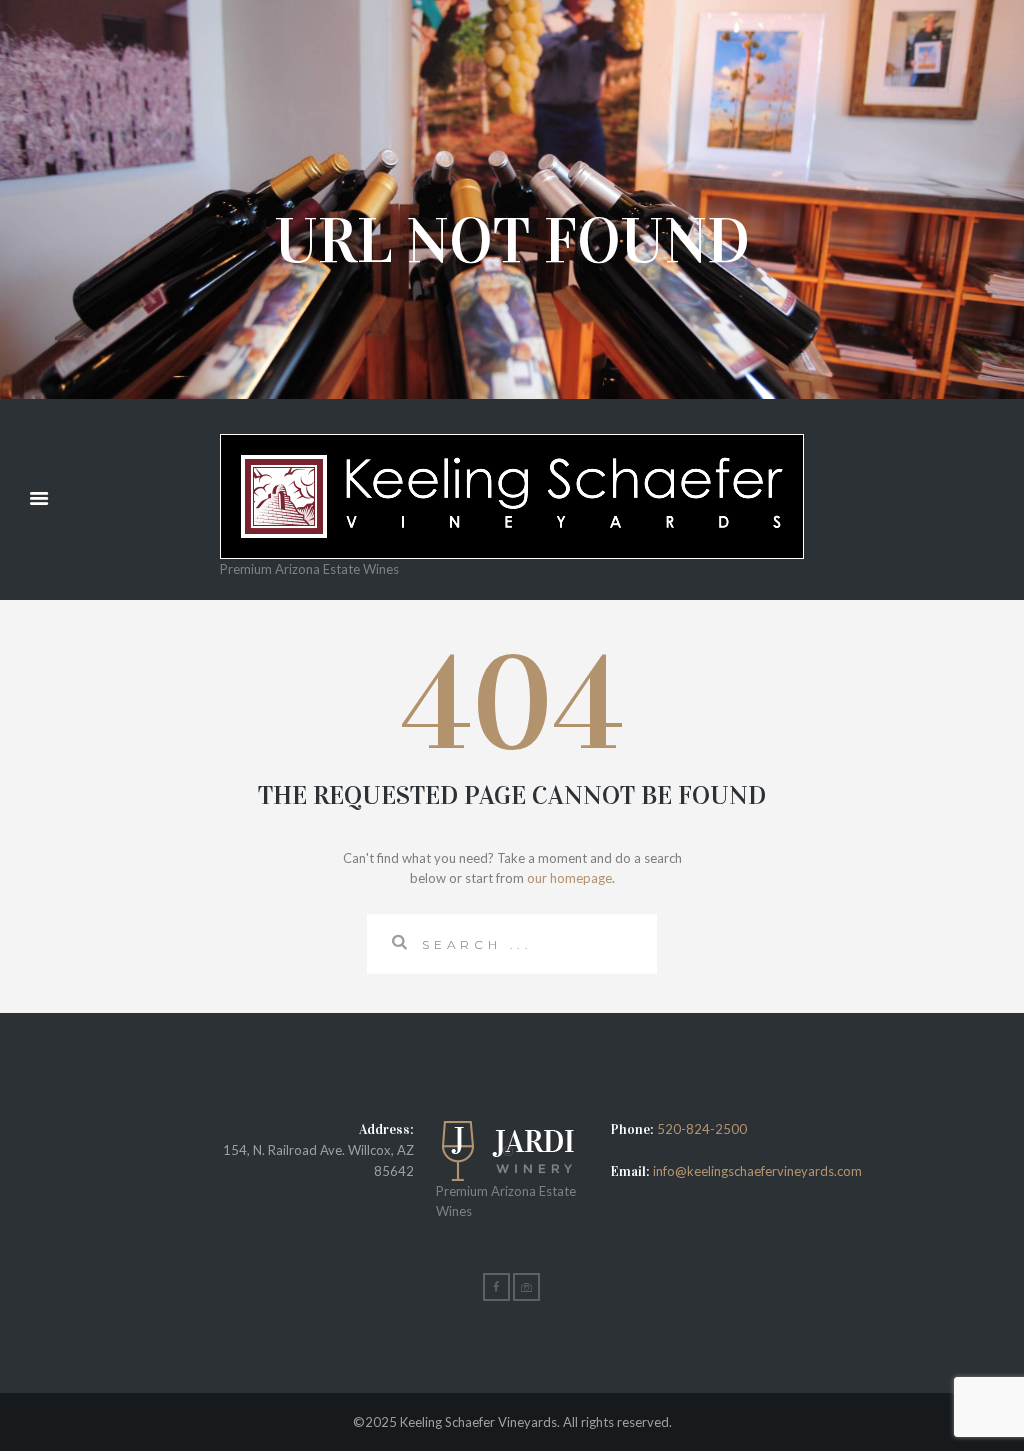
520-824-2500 (702, 1129)
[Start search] (393, 942)
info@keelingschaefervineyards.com (756, 1171)
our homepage (569, 878)
